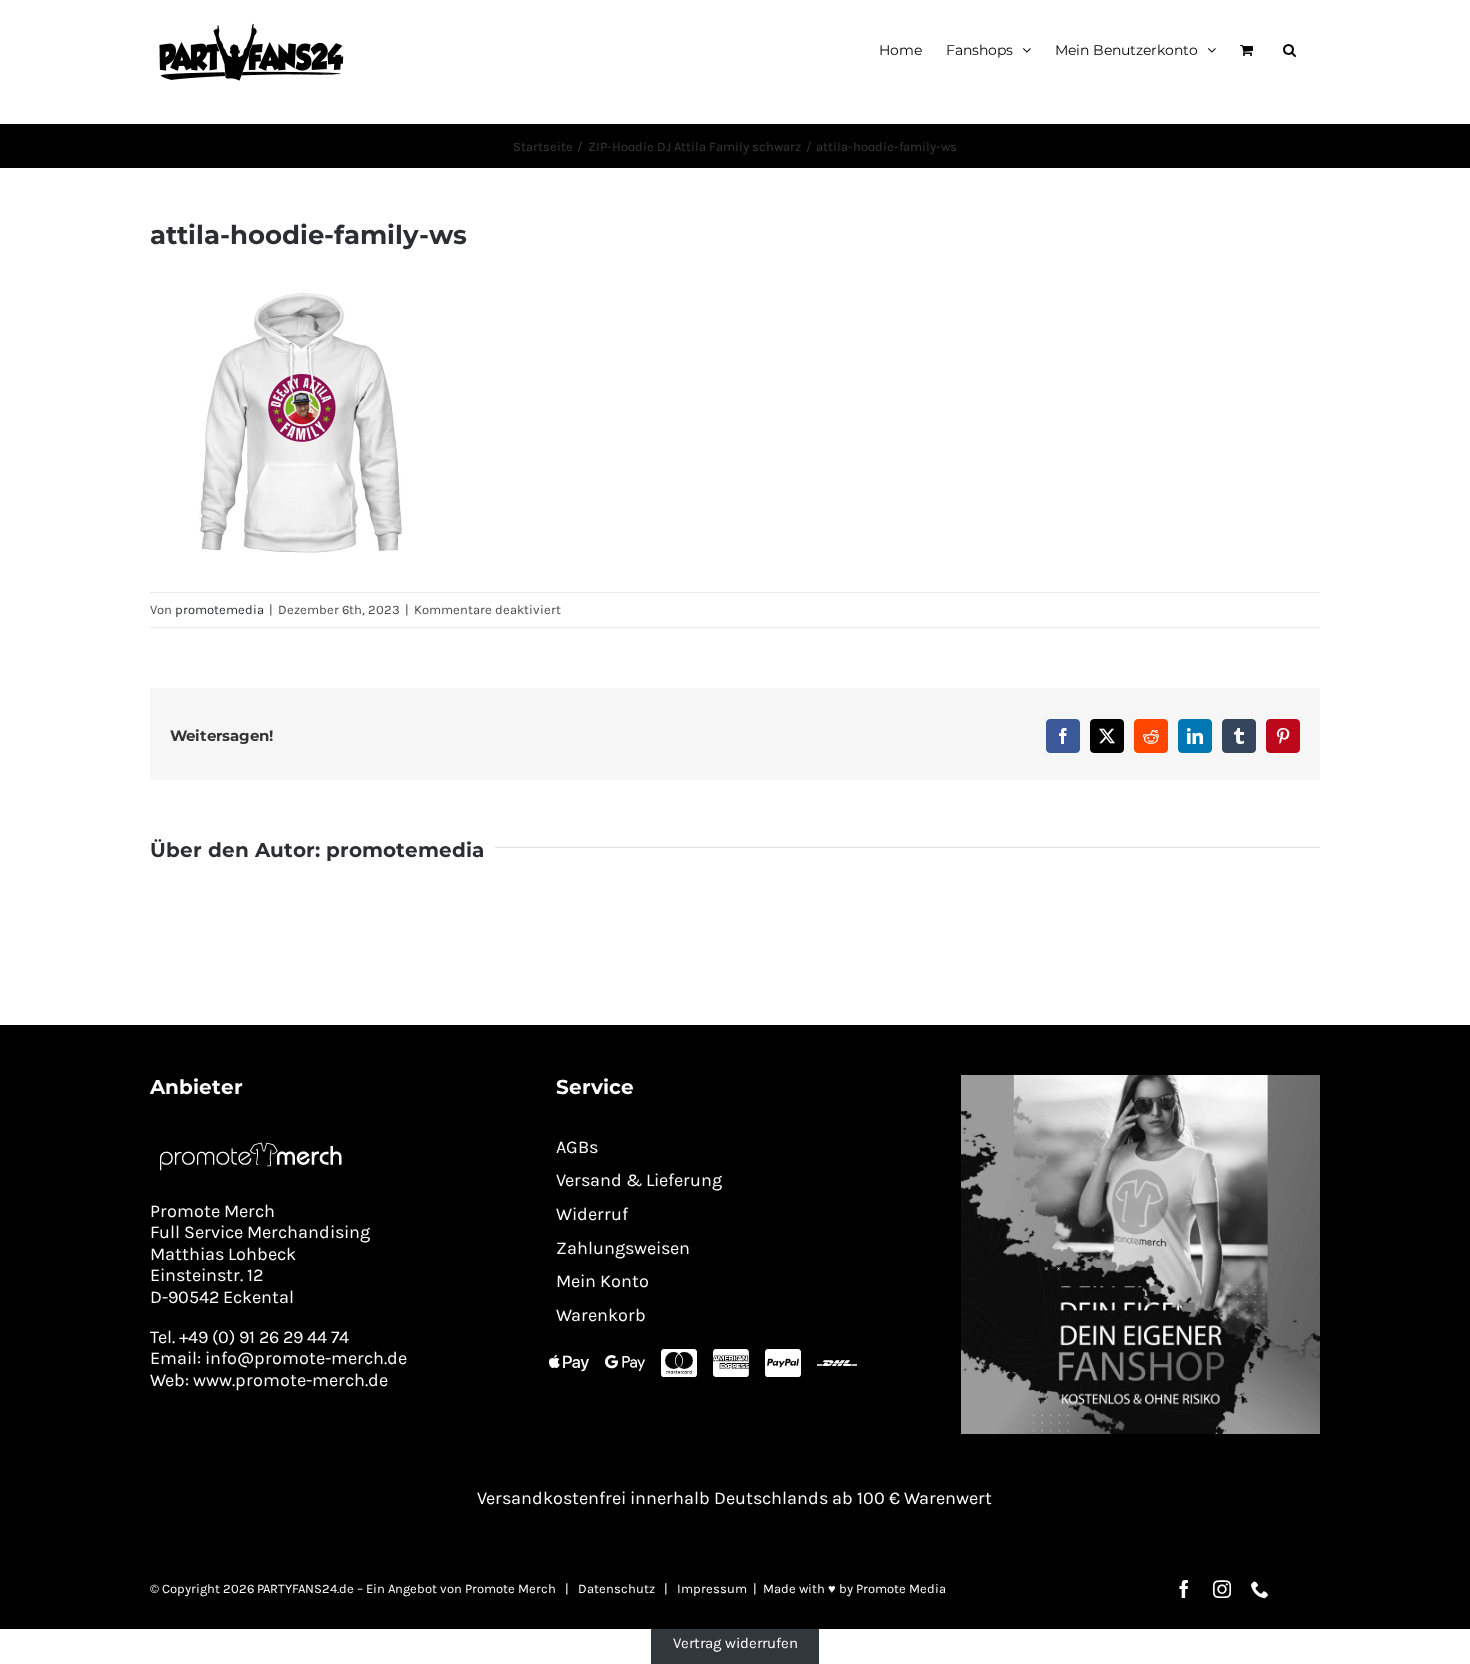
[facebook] (1184, 1589)
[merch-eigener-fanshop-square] (1140, 1082)
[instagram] (1222, 1589)
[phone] (1260, 1589)
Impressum (712, 1588)
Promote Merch (510, 1588)
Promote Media (901, 1588)
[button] (1289, 49)
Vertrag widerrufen (735, 1643)
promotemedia (219, 609)
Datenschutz (616, 1588)
